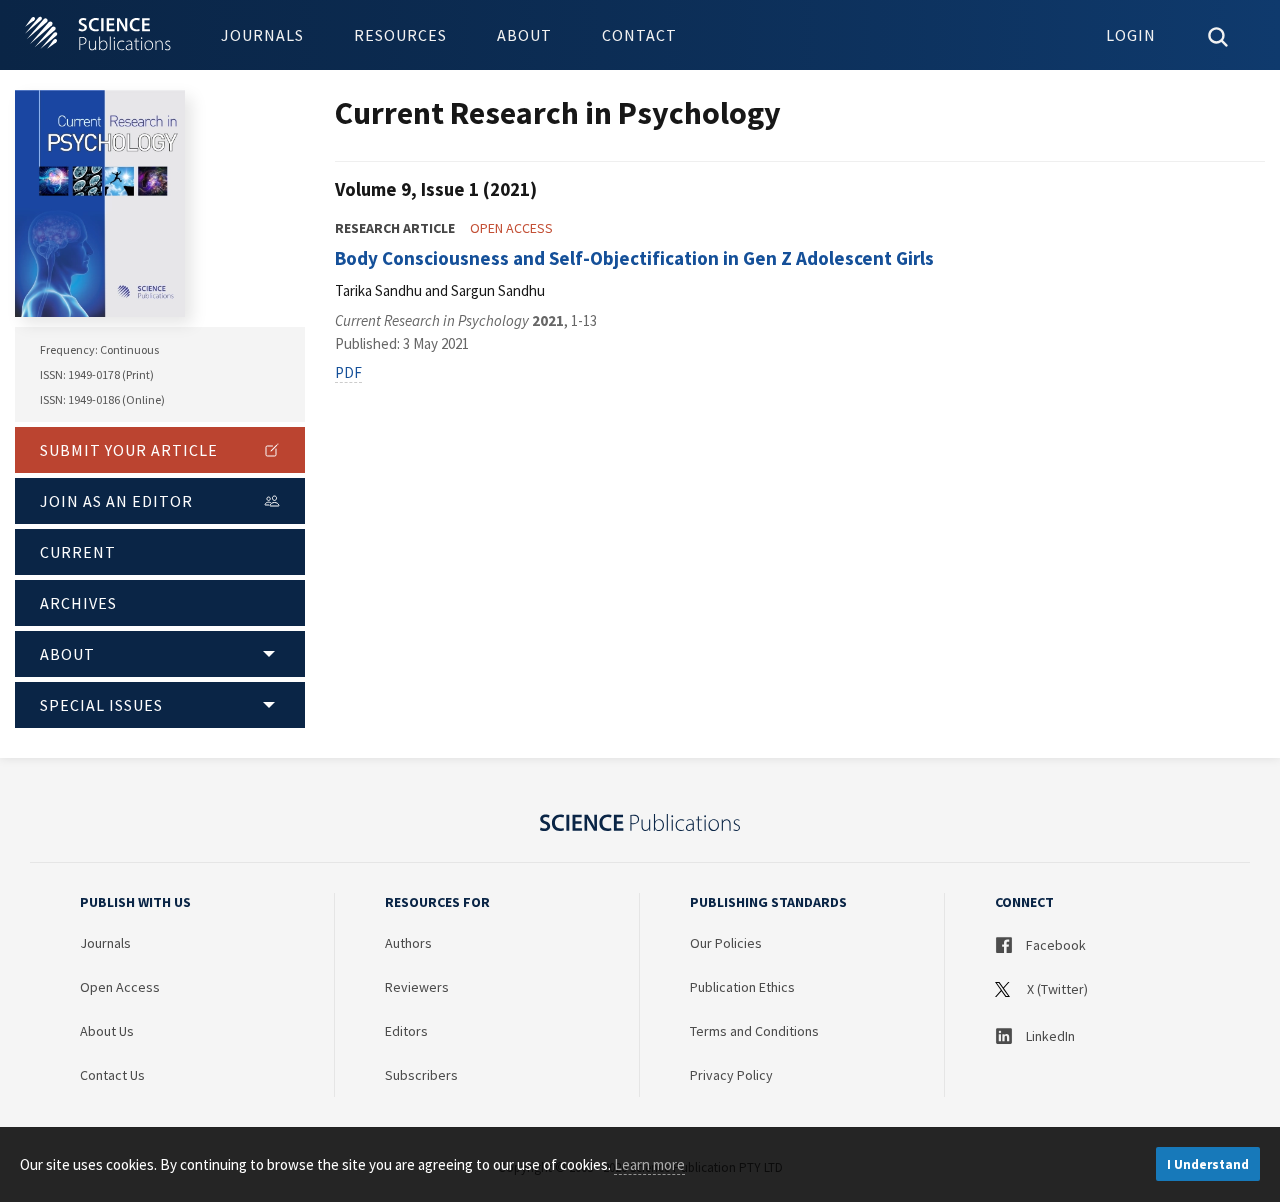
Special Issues (101, 705)
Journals (262, 35)
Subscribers (421, 1075)
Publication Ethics (742, 987)
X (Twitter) (1056, 989)
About (524, 35)
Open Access (120, 987)
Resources (400, 35)
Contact (639, 35)
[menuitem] (262, 35)
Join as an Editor (116, 501)
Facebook (1054, 945)
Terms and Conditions (754, 1031)
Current (78, 552)
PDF (348, 372)
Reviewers (417, 987)
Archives (78, 603)
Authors (408, 943)
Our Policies (726, 943)
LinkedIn (1049, 1036)
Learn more (649, 1164)
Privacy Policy (731, 1075)
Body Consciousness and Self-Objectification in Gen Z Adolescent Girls (634, 258)
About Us (107, 1031)
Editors (406, 1031)
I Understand (1208, 1164)
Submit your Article (129, 450)
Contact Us (112, 1075)
